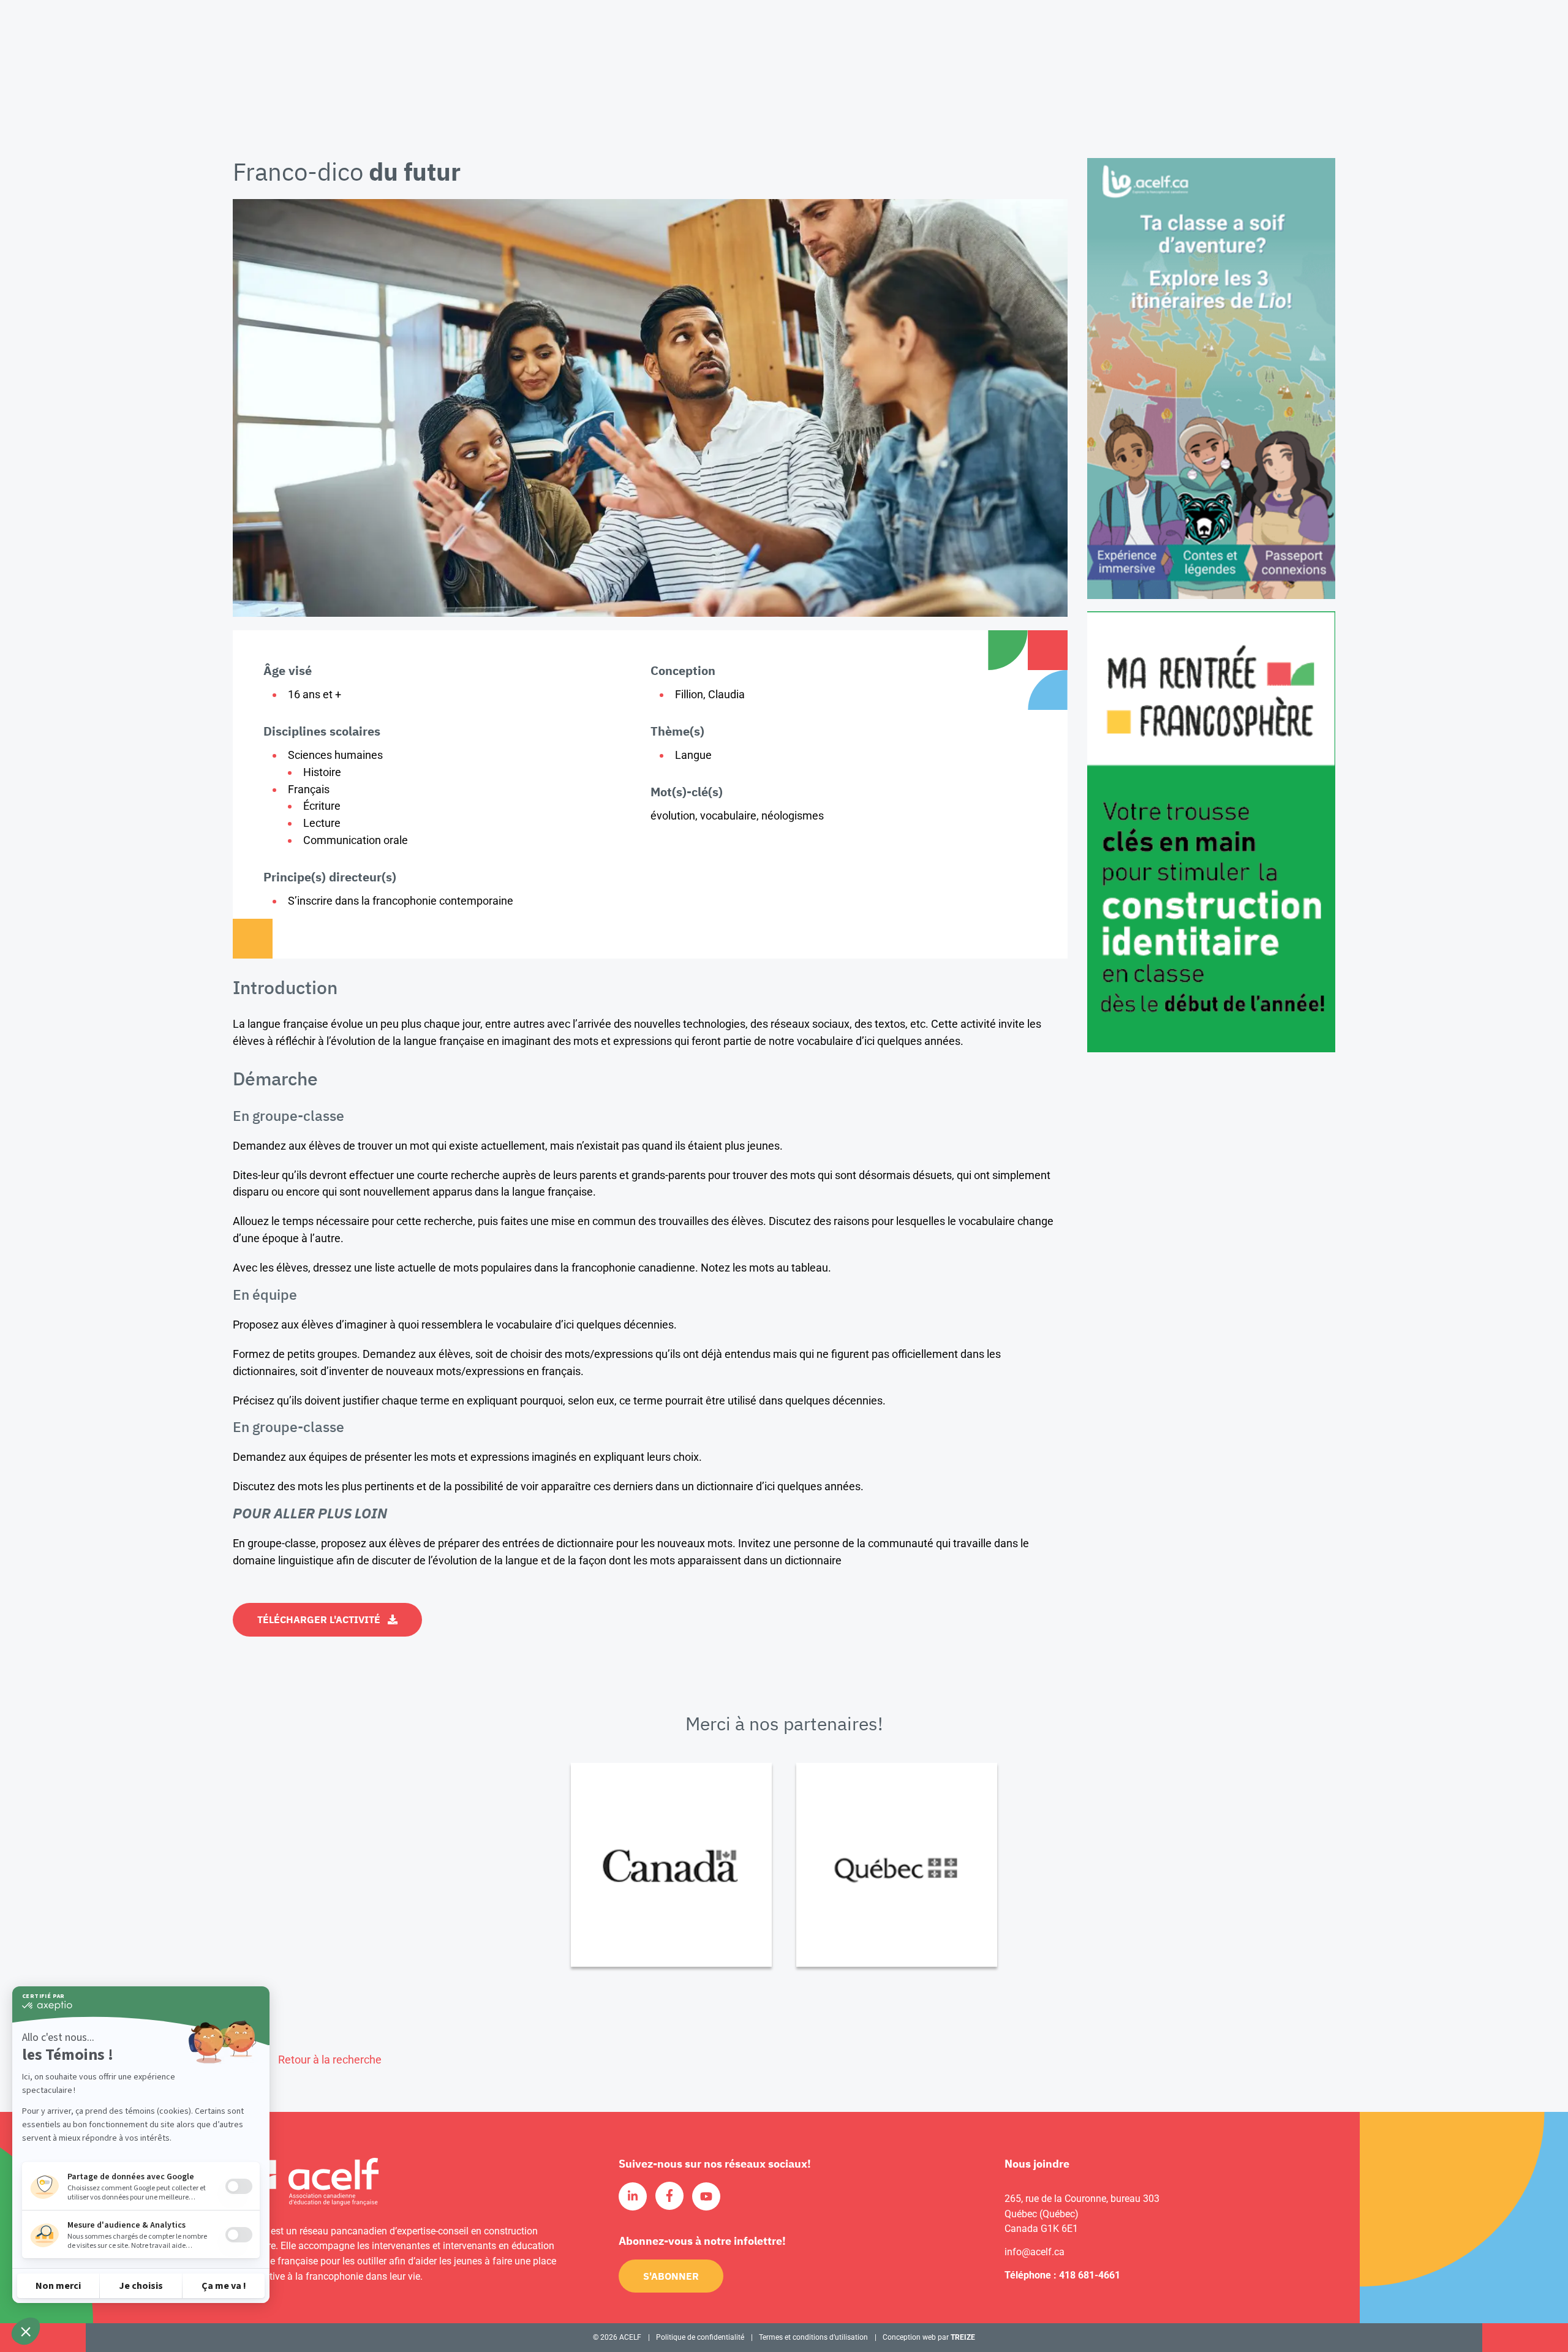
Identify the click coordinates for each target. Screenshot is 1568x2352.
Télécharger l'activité (319, 1619)
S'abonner (671, 2276)
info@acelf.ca (1035, 2252)
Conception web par (929, 2337)
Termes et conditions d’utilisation (813, 2337)
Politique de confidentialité (700, 2337)
